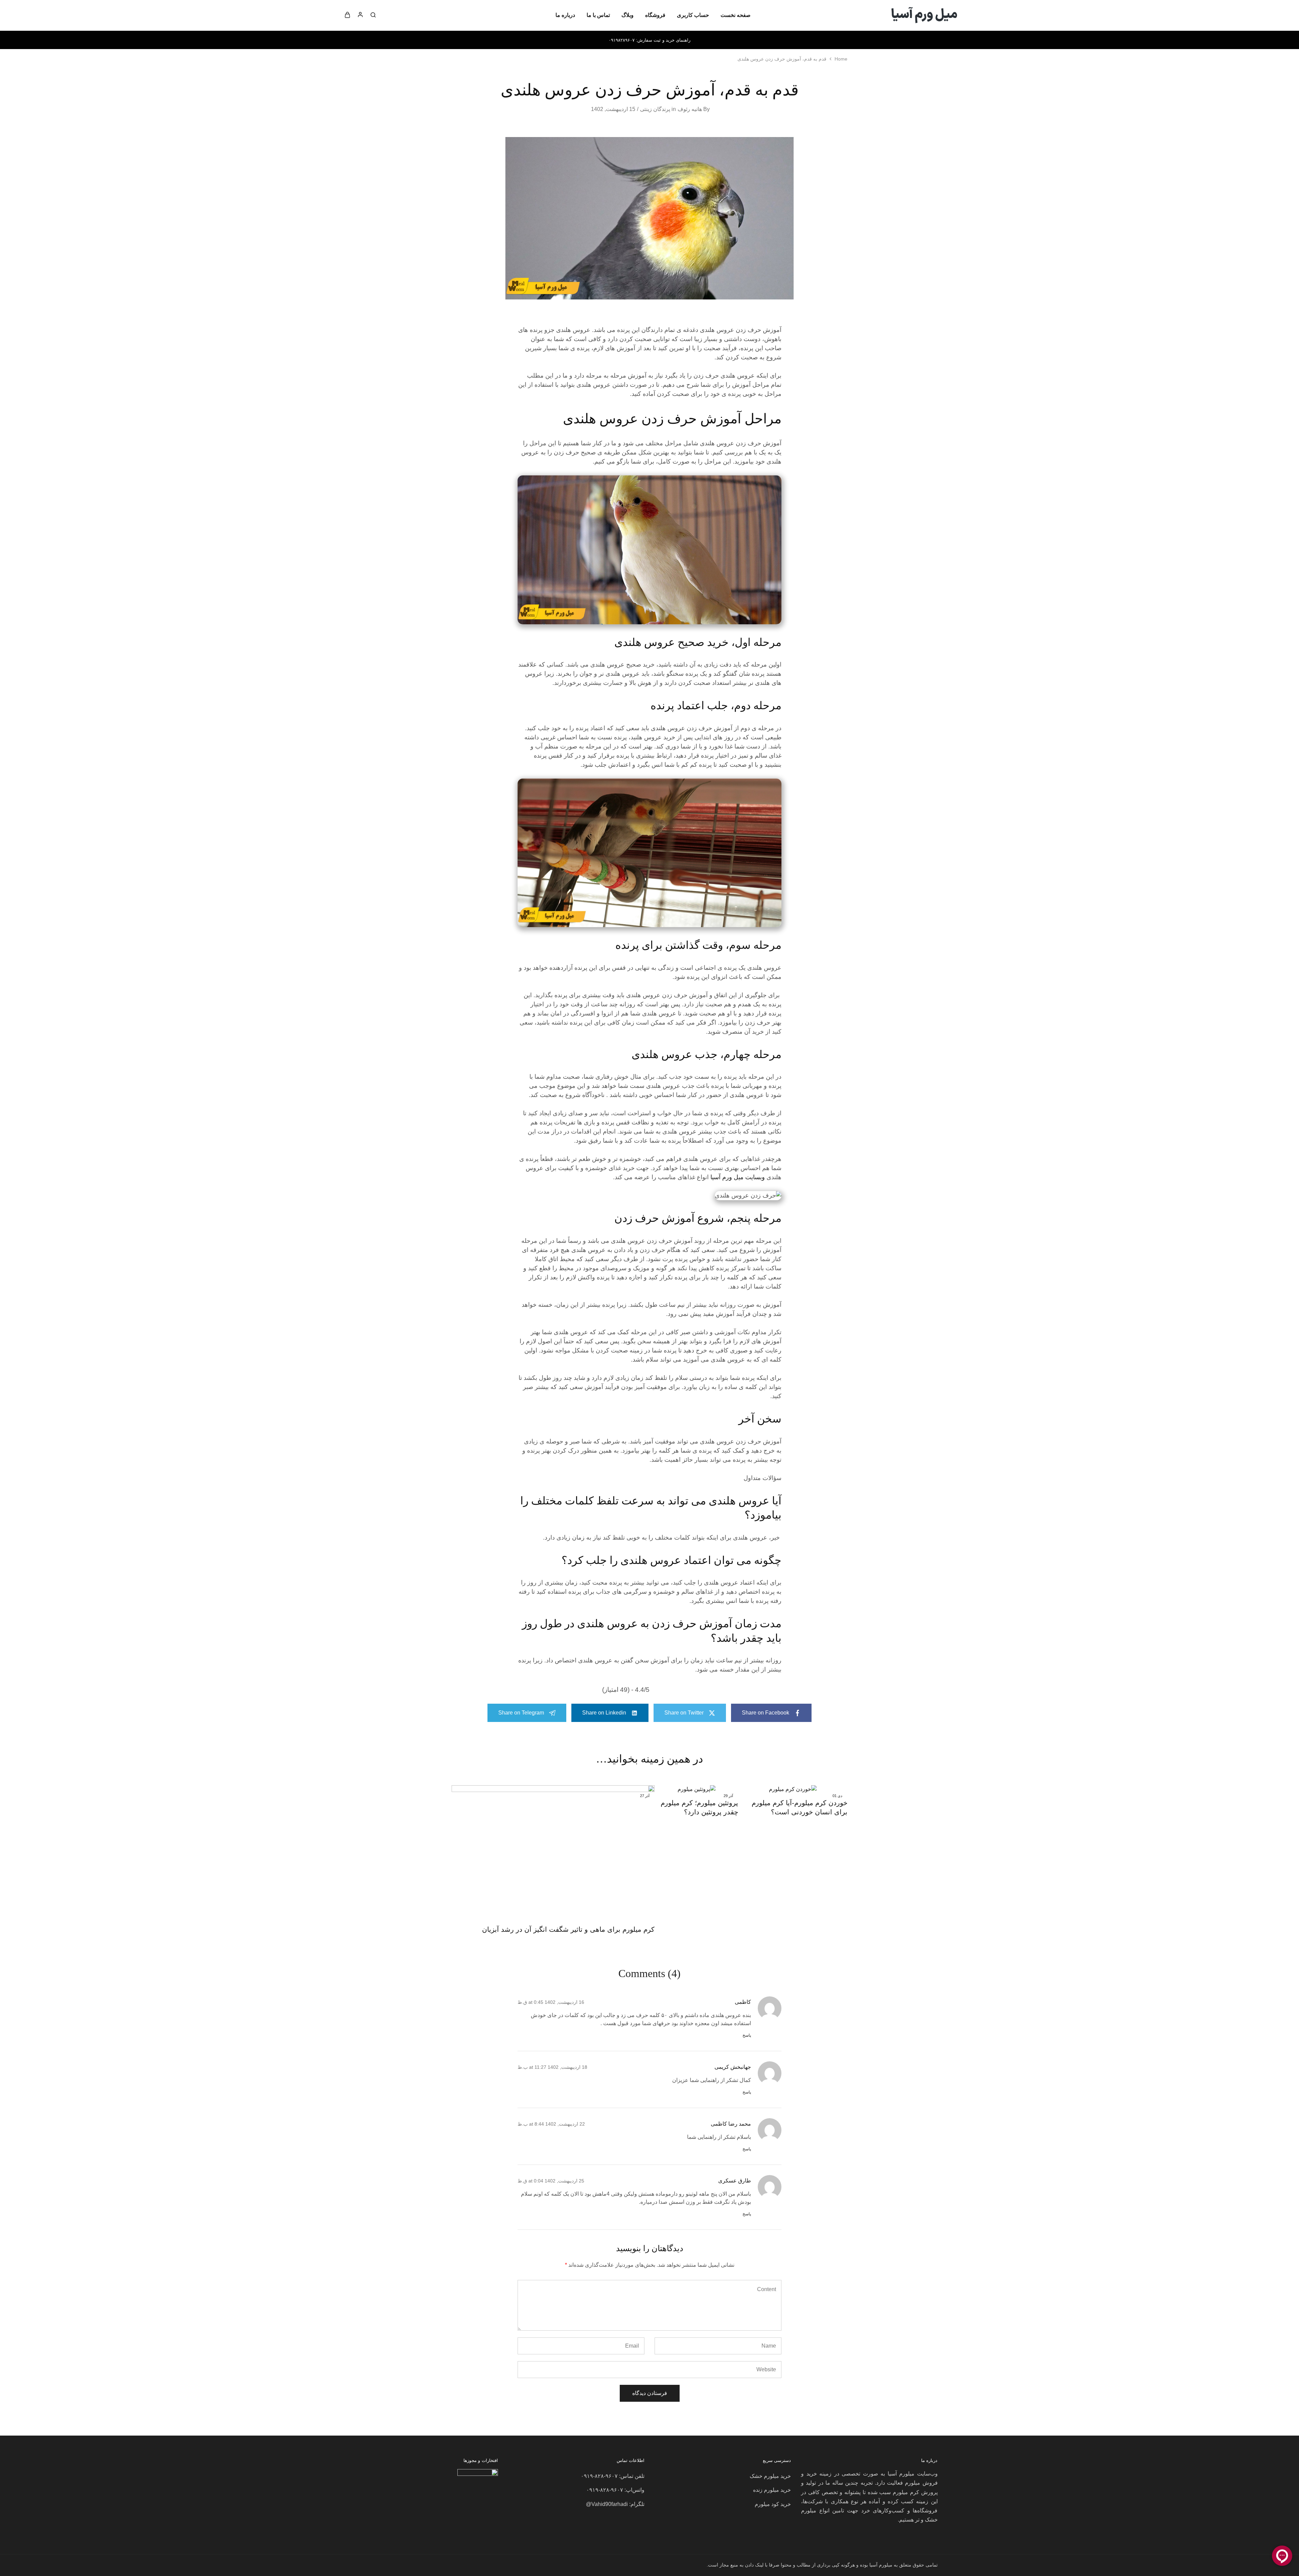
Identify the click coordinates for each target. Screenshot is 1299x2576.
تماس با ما (598, 15)
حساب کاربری (693, 15)
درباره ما (565, 15)
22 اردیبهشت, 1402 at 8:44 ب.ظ (551, 2124)
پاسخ (747, 2035)
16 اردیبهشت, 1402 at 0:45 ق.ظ (551, 2002)
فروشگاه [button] (655, 15)
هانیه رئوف (690, 109)
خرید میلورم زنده (772, 2490)
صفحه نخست (736, 15)
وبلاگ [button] (628, 15)
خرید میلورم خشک (770, 2476)
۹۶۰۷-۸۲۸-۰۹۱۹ (599, 2476)
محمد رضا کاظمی (731, 2124)
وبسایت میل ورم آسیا (738, 1177)
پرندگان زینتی (655, 109)
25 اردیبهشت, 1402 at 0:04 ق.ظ (551, 2181)
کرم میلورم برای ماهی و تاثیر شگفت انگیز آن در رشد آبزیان (568, 1929)
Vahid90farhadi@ (607, 2504)
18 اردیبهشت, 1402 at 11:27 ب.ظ (552, 2067)
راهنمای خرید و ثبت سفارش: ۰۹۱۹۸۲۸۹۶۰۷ (649, 40)
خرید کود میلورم (773, 2504)
